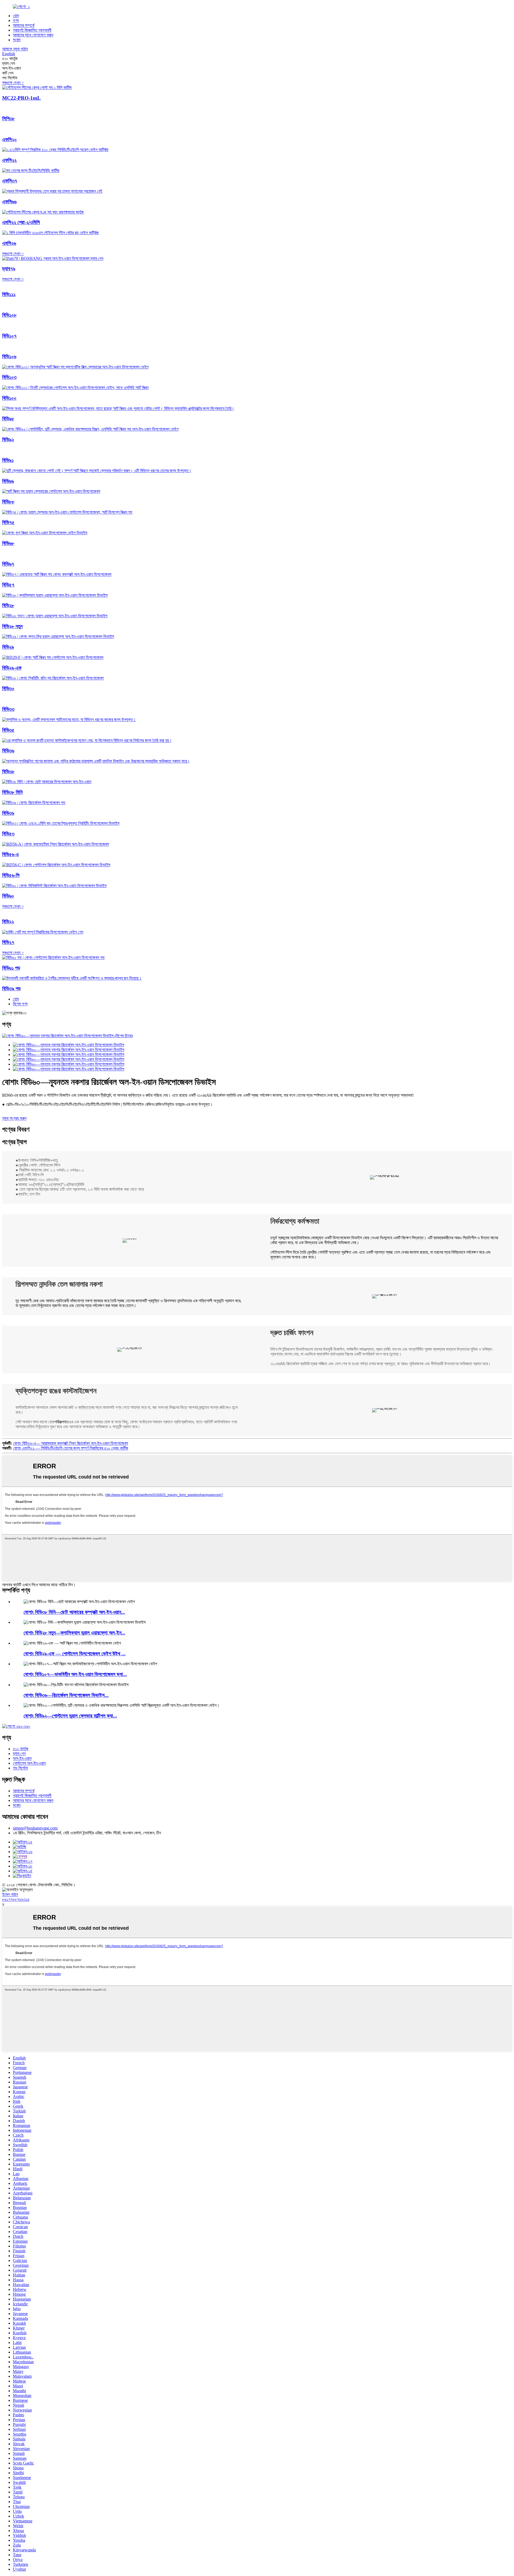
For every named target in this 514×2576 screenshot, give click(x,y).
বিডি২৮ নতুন (12, 626)
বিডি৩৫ (8, 730)
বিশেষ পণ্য (20, 1004)
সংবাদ (17, 40)
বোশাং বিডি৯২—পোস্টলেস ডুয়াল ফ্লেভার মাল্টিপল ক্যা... (70, 1716)
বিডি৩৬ (8, 751)
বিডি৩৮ (8, 772)
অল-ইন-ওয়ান (22, 1758)
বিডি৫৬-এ (10, 854)
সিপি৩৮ (8, 119)
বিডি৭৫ (8, 522)
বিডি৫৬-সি (11, 875)
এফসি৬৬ (9, 202)
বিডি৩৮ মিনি (12, 792)
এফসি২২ (9, 160)
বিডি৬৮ (8, 543)
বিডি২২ (8, 922)
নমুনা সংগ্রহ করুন (14, 1118)
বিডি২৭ (8, 942)
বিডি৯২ (8, 440)
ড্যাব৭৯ (9, 269)
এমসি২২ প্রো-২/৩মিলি (21, 222)
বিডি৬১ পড (11, 968)
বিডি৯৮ (8, 419)
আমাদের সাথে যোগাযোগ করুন (33, 35)
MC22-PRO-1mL (21, 98)
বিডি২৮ (8, 605)
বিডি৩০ (8, 688)
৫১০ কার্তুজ (21, 1749)
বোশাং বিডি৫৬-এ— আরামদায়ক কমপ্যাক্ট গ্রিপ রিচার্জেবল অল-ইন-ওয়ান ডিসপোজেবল (71, 1443)
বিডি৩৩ (8, 709)
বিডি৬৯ (8, 481)
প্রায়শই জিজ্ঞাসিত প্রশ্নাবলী (32, 30)
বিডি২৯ (8, 647)
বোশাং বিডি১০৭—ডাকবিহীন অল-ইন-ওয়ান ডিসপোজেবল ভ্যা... (75, 1674)
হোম (16, 16)
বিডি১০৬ (9, 356)
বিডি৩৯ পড (11, 989)
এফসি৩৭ (10, 181)
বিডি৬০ (8, 896)
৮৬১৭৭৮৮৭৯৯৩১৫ (16, 1899)
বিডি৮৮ (8, 502)
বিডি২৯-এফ (12, 668)
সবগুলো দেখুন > (13, 83)
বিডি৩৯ (8, 813)
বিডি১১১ (9, 294)
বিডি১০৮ (9, 315)
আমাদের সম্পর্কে (24, 25)
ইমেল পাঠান (10, 1894)
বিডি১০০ (9, 398)
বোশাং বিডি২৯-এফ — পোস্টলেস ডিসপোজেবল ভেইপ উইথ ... (75, 1654)
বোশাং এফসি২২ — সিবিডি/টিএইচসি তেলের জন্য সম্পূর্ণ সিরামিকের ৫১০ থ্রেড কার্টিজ (71, 1448)
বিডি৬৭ (8, 564)
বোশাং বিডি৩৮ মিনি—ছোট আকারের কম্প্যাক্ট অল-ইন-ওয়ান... (74, 1612)
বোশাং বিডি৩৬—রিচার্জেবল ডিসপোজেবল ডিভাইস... (66, 1695)
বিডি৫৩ (8, 834)
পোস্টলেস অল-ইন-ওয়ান (29, 1763)
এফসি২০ (10, 139)
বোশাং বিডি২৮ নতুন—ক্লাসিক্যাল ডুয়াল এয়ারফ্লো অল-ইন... (74, 1633)
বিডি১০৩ (9, 377)
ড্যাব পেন (19, 1754)
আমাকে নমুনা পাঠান (15, 49)
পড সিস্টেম (20, 1768)
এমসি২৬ (9, 243)
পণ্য (16, 20)
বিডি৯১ (8, 460)
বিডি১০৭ (9, 336)
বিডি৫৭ (8, 585)
